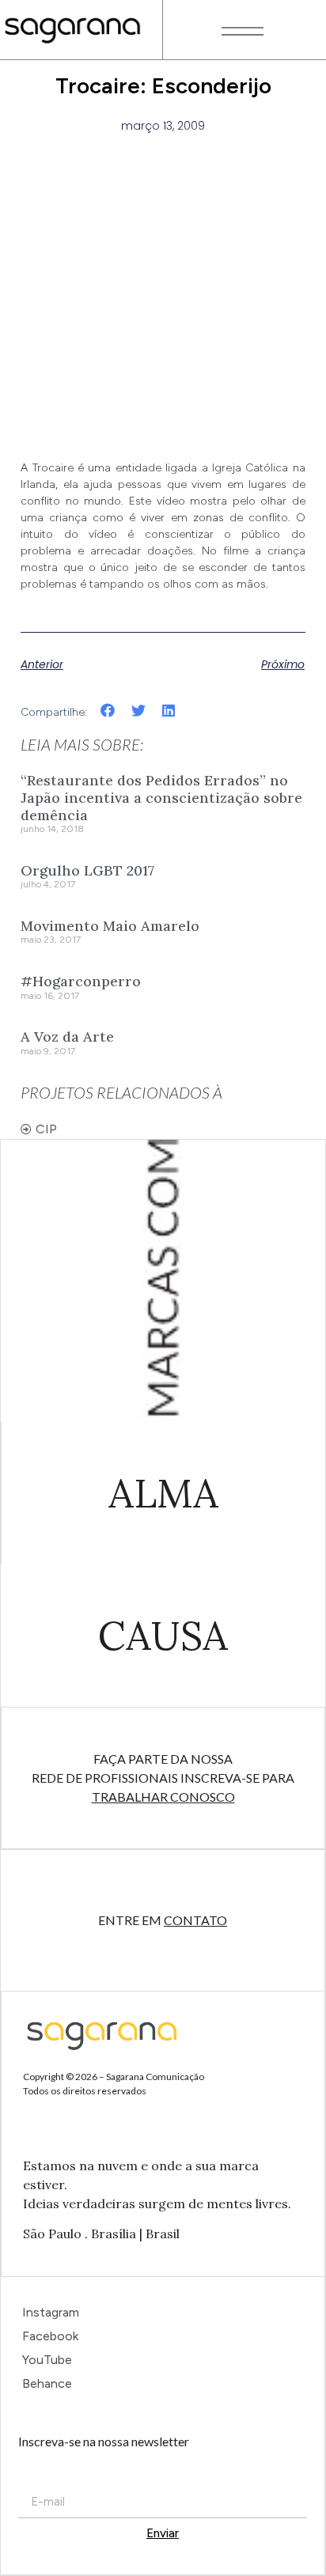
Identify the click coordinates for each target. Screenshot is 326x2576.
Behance (47, 2383)
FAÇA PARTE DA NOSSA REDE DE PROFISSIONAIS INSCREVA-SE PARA (163, 1778)
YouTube (47, 2360)
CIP (46, 1129)
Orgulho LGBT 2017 (87, 870)
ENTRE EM (163, 1920)
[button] (108, 711)
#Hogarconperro (81, 981)
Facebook (50, 2336)
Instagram (51, 2312)
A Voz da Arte (67, 1036)
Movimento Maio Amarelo (110, 926)
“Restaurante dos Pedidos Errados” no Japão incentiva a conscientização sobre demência (161, 797)
